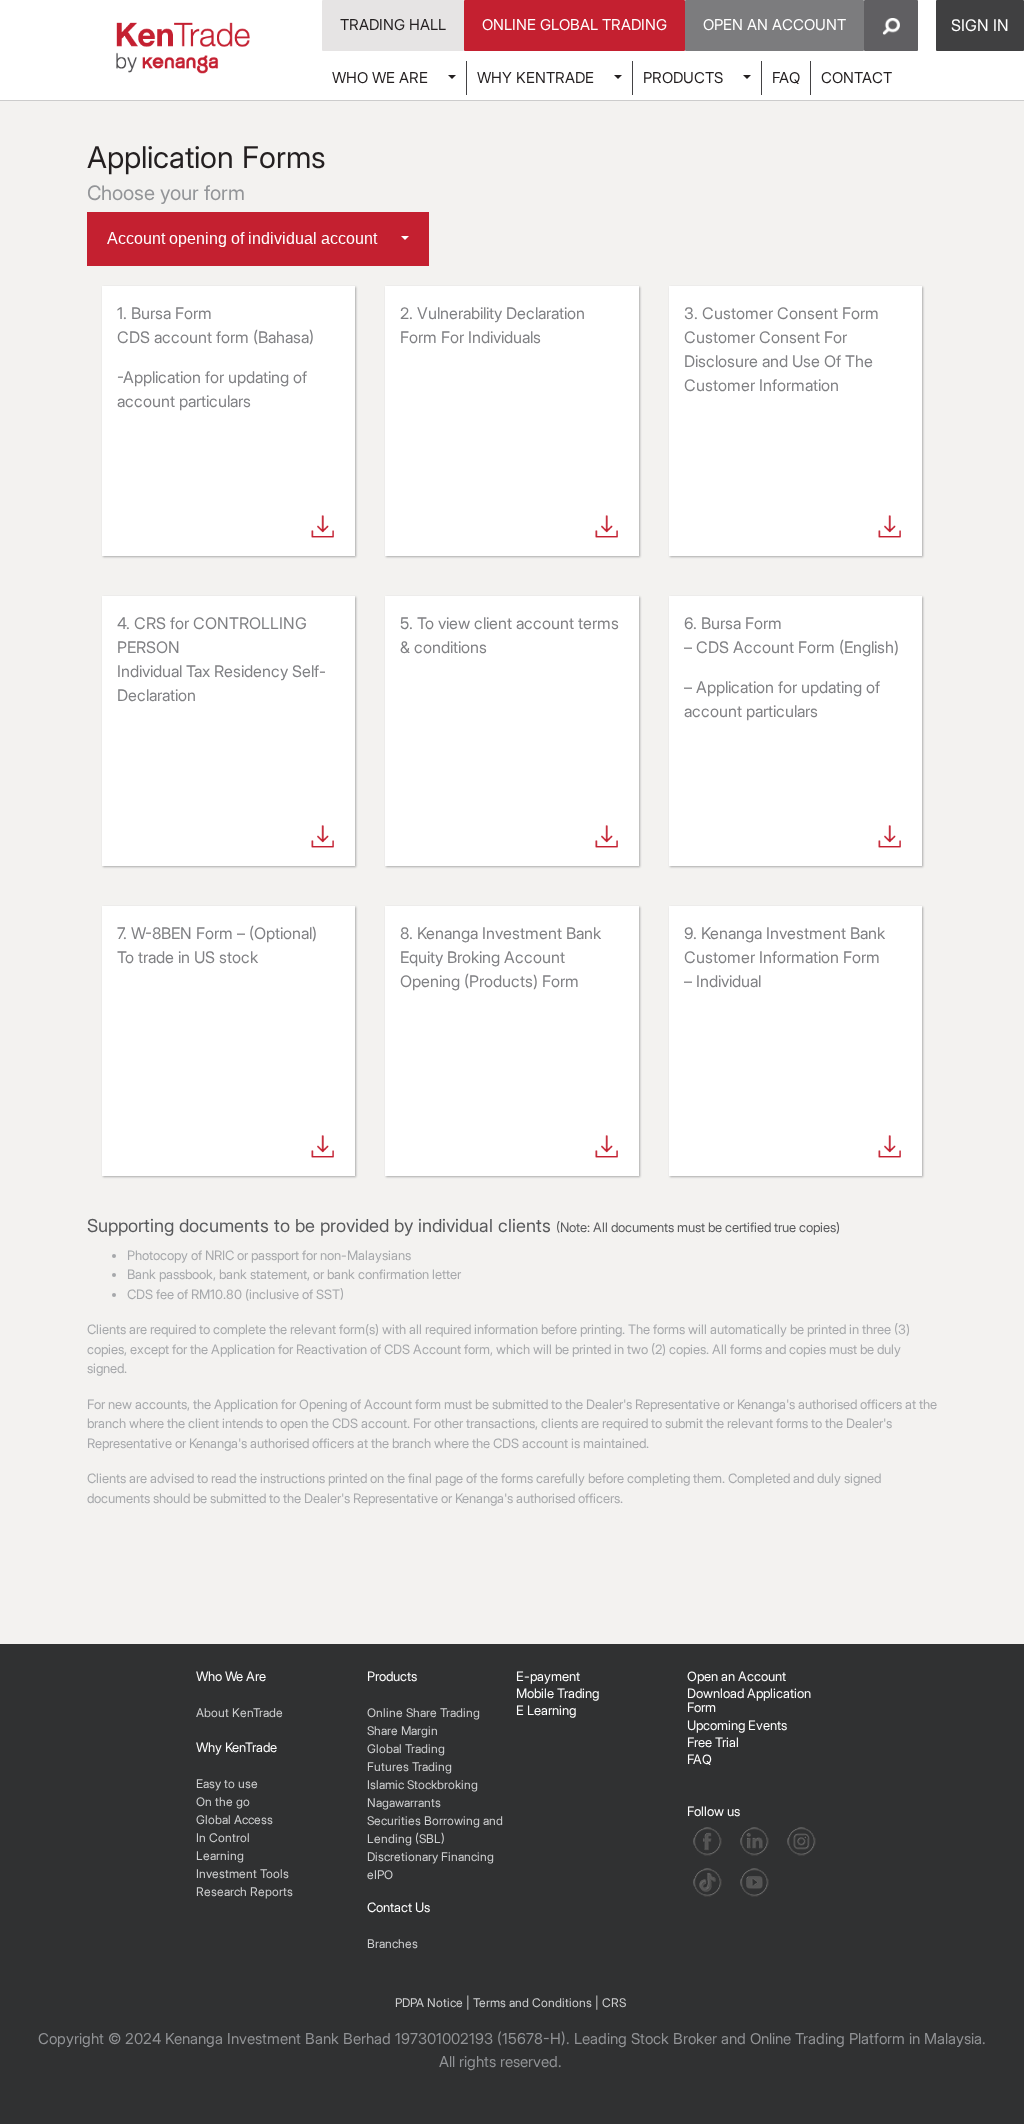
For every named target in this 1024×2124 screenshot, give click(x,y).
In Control (223, 1837)
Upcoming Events (737, 1725)
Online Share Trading (423, 1712)
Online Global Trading (574, 24)
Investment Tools (242, 1873)
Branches (392, 1943)
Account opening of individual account (244, 238)
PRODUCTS (683, 77)
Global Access (234, 1819)
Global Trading (406, 1748)
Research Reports (244, 1891)
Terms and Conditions (532, 2002)
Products (392, 1676)
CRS (614, 2002)
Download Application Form (749, 1700)
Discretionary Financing (430, 1856)
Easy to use (227, 1783)
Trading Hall (393, 24)
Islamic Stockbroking (422, 1784)
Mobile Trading (557, 1693)
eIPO (380, 1874)
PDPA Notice (429, 2002)
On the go (223, 1801)
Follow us (715, 1811)
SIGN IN (980, 25)
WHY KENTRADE (535, 77)
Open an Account (736, 1676)
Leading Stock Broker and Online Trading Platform (739, 2038)
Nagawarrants (404, 1802)
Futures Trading (409, 1766)
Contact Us (398, 1907)
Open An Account (774, 24)
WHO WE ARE (380, 77)
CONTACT (856, 77)
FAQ (786, 77)
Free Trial (713, 1742)
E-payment (548, 1676)
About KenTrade (239, 1712)
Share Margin (402, 1730)
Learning (220, 1855)
